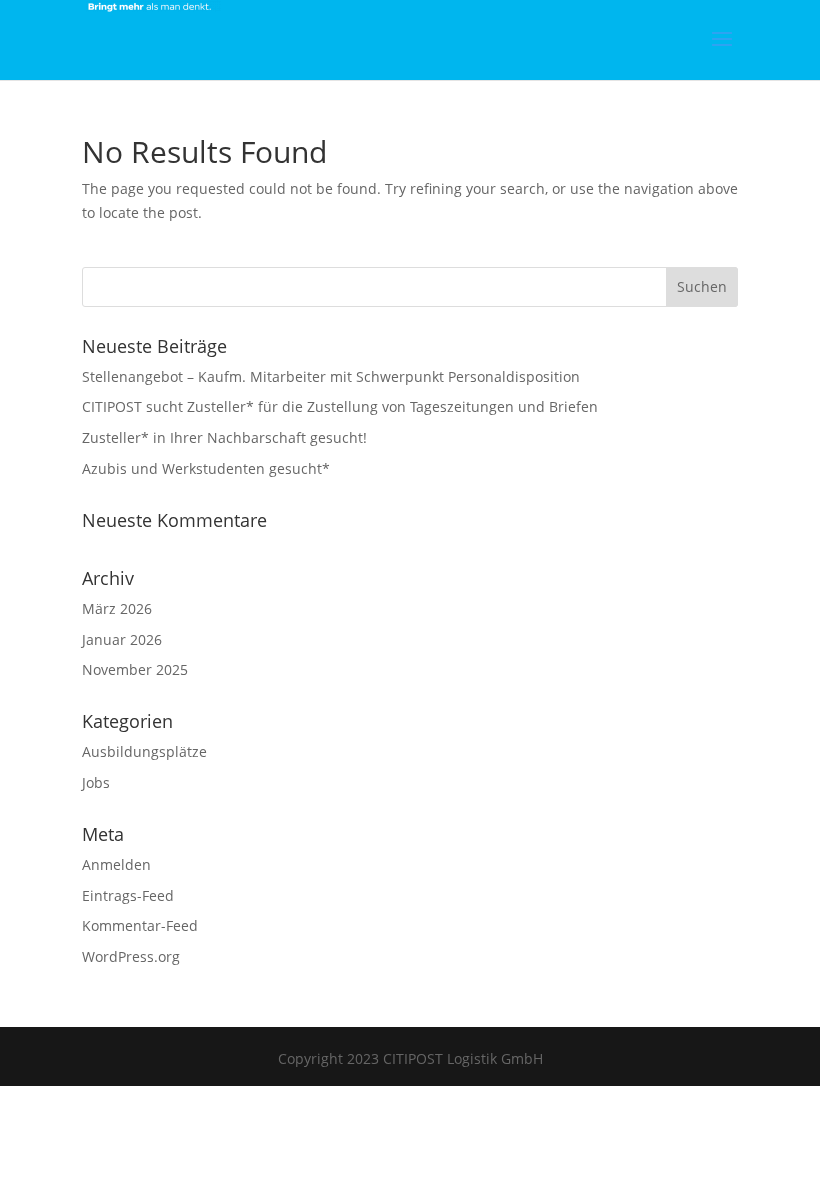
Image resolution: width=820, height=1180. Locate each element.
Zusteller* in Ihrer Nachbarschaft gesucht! (224, 437)
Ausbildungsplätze (144, 751)
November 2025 (135, 669)
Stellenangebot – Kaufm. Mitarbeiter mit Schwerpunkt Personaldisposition (331, 376)
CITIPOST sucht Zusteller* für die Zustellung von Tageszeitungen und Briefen (340, 406)
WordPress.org (131, 956)
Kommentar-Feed (140, 925)
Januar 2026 (122, 639)
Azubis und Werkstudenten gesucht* (206, 468)
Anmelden (116, 864)
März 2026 (117, 608)
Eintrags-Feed (128, 895)
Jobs (96, 782)
